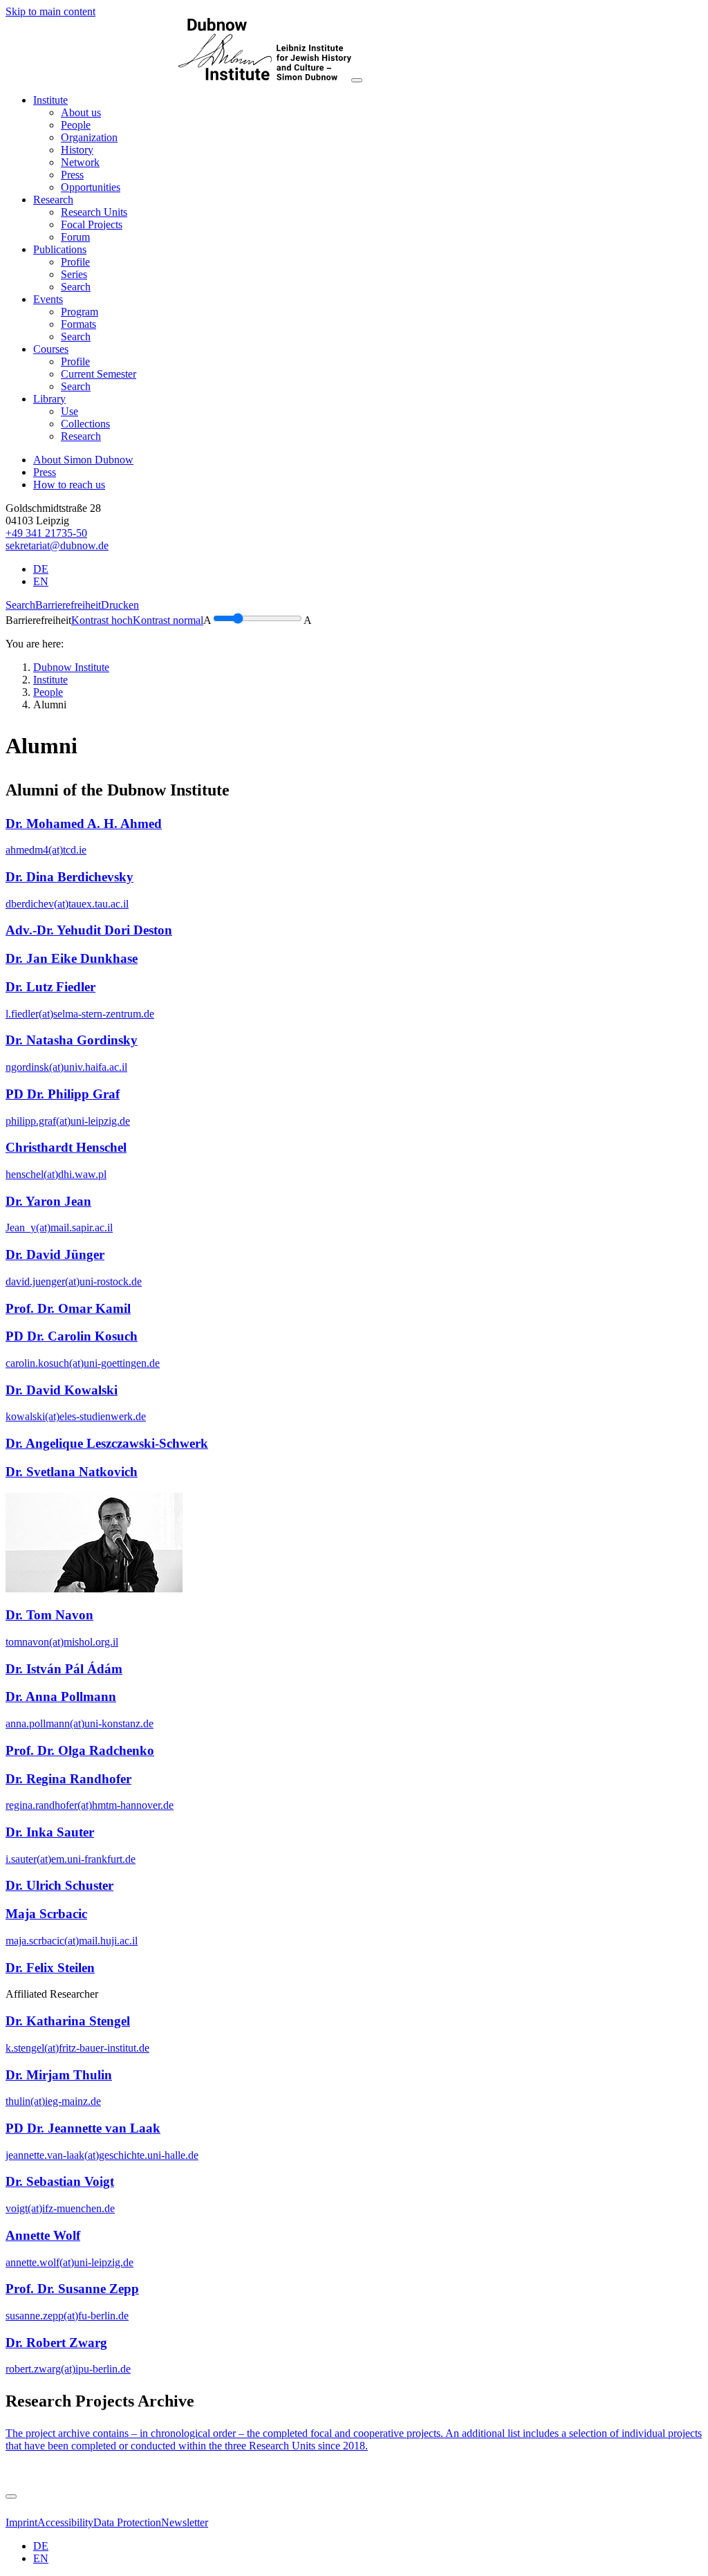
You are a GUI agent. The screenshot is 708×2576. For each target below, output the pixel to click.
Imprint (21, 2522)
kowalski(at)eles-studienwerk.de (76, 1416)
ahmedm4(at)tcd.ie (46, 850)
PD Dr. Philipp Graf (63, 1094)
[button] (50, 100)
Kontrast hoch (102, 620)
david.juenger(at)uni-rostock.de (74, 1281)
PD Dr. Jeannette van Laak (83, 2128)
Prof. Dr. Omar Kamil (68, 1308)
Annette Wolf (43, 2235)
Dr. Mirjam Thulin (59, 2075)
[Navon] (94, 1589)
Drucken (120, 605)
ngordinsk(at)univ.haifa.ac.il (66, 1067)
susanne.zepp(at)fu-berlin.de (67, 2316)
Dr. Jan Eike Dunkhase (72, 958)
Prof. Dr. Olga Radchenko (80, 1750)
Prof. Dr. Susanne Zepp (72, 2289)
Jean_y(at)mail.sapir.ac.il (59, 1227)
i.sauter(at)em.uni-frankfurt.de (71, 1859)
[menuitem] (81, 112)
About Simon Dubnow (83, 460)
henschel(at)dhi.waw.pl (56, 1174)
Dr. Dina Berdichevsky (69, 877)
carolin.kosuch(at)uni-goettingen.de (83, 1363)
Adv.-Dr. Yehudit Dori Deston (89, 930)
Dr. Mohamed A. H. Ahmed (84, 824)
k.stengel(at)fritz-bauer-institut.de (77, 2048)
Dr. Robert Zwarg (56, 2343)
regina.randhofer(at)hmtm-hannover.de (90, 1805)
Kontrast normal (168, 620)
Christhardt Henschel (66, 1147)
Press (45, 472)
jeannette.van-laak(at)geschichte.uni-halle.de (102, 2155)
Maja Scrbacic (46, 1914)
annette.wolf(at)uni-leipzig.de (69, 2262)
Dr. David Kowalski (62, 1390)
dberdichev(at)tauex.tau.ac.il (67, 904)
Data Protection (127, 2522)
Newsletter (185, 2522)
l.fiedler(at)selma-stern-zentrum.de (80, 1014)
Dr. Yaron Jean (48, 1201)
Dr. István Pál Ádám (64, 1669)
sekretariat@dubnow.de (57, 545)
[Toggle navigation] (357, 80)
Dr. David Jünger (55, 1254)
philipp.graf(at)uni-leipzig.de (68, 1121)
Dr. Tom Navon (49, 1615)
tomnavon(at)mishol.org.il (62, 1642)
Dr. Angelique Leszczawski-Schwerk (107, 1443)
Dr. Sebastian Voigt (60, 2181)
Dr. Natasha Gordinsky (72, 1040)
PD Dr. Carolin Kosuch (72, 1336)
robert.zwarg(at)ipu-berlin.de (68, 2369)
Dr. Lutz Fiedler (50, 987)
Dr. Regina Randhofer (68, 1779)
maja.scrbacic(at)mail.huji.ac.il (72, 1941)
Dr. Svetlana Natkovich (72, 1472)
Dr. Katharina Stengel (68, 2021)
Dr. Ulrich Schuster (59, 1885)
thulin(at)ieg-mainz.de (53, 2101)
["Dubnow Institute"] (178, 76)
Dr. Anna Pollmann (61, 1696)
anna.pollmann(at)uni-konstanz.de (80, 1723)
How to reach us (69, 485)
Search (20, 605)
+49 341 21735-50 (46, 533)
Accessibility (65, 2522)
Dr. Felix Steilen (50, 1968)
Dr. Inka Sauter (50, 1832)
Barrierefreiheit (68, 605)
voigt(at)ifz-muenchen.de (60, 2208)
